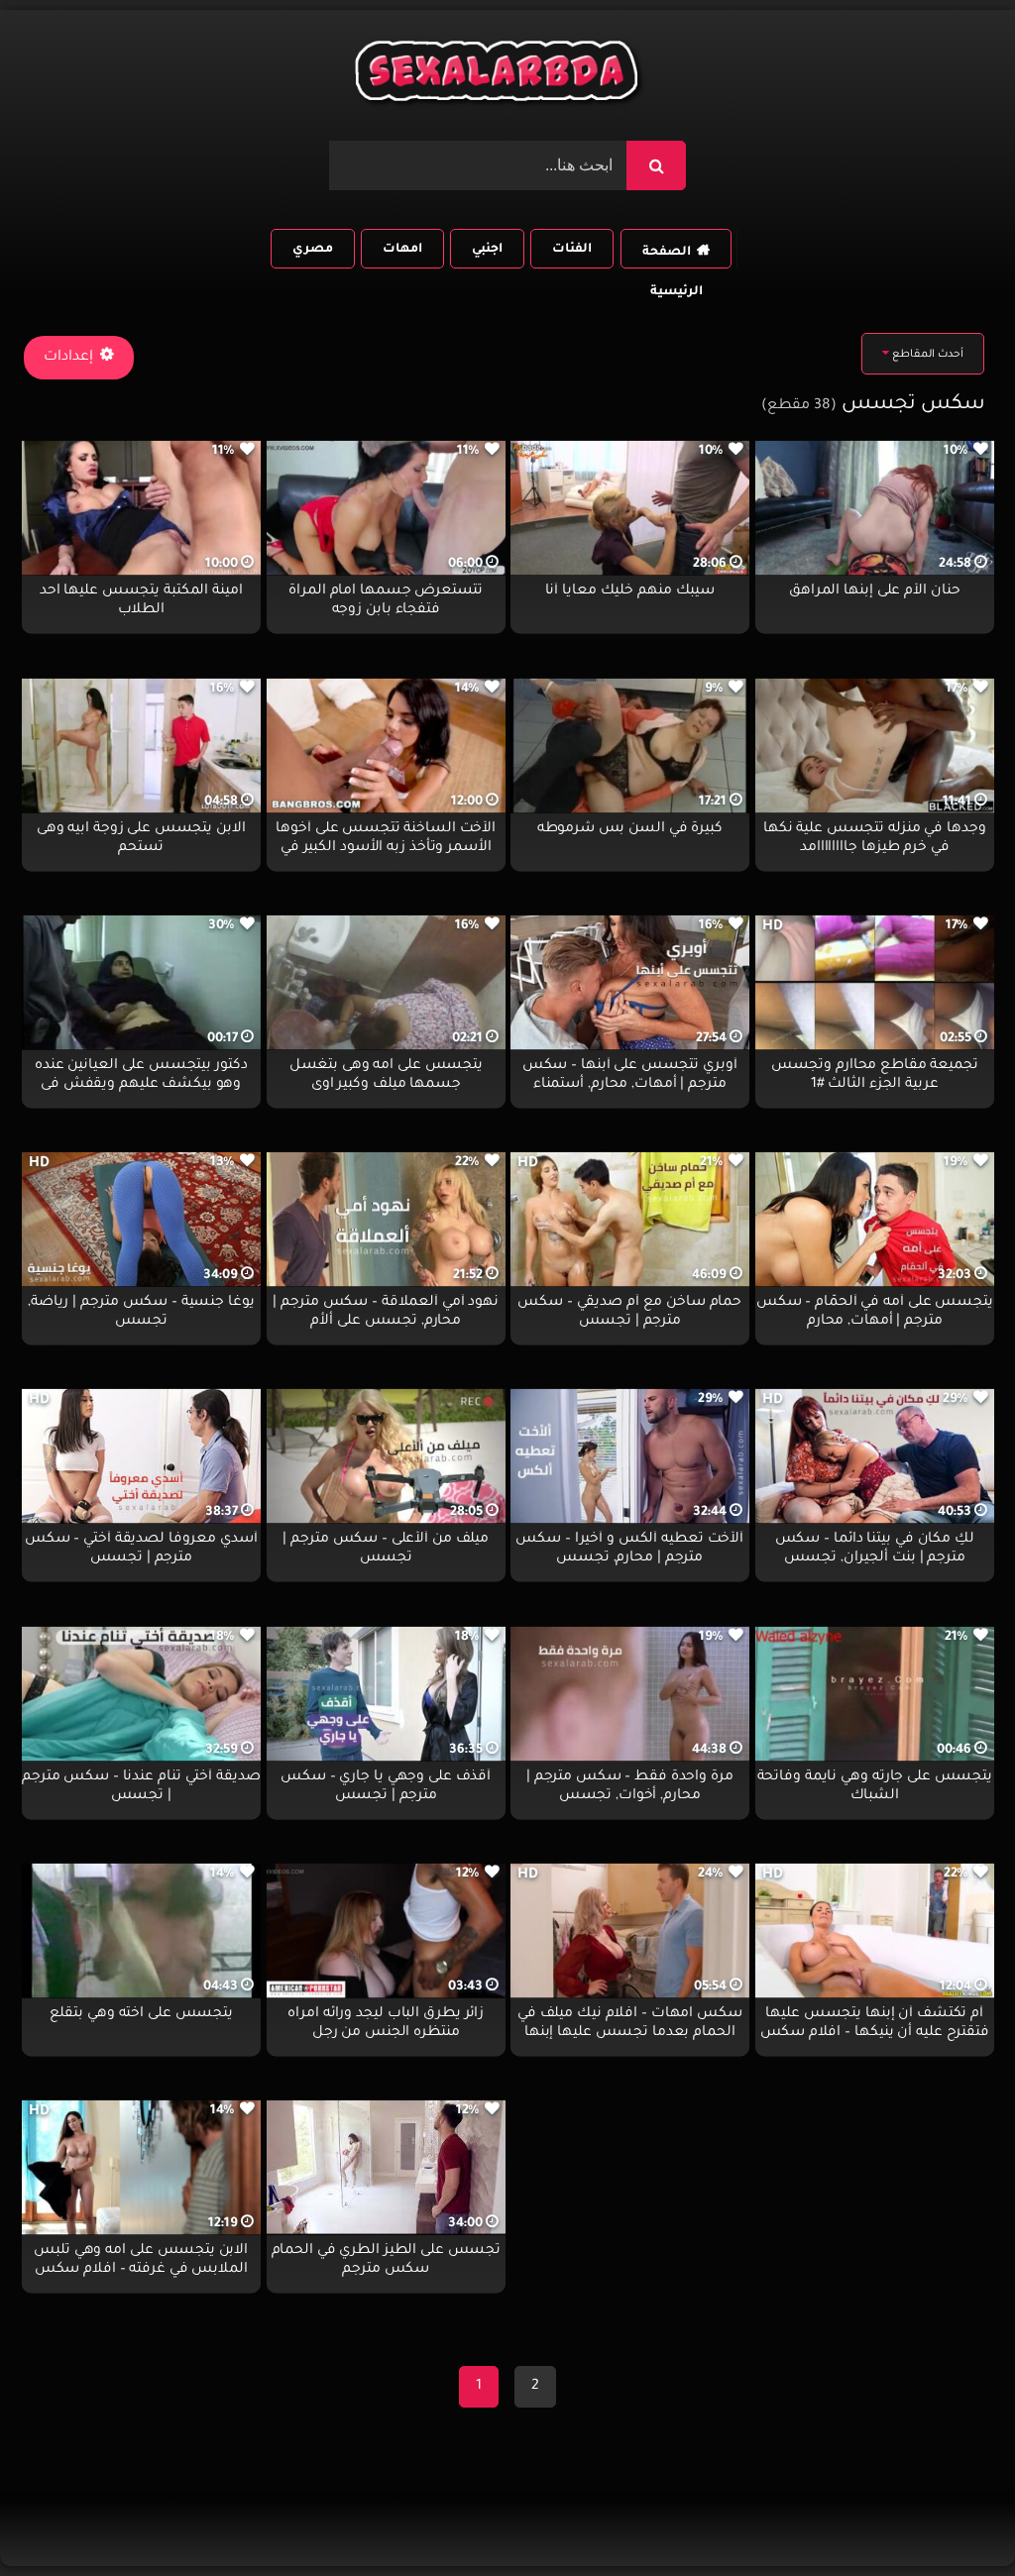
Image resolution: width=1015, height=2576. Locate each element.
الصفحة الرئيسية (672, 257)
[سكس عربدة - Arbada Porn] (500, 76)
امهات (402, 250)
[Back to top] (952, 2517)
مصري (313, 250)
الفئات (572, 250)
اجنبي (487, 250)
